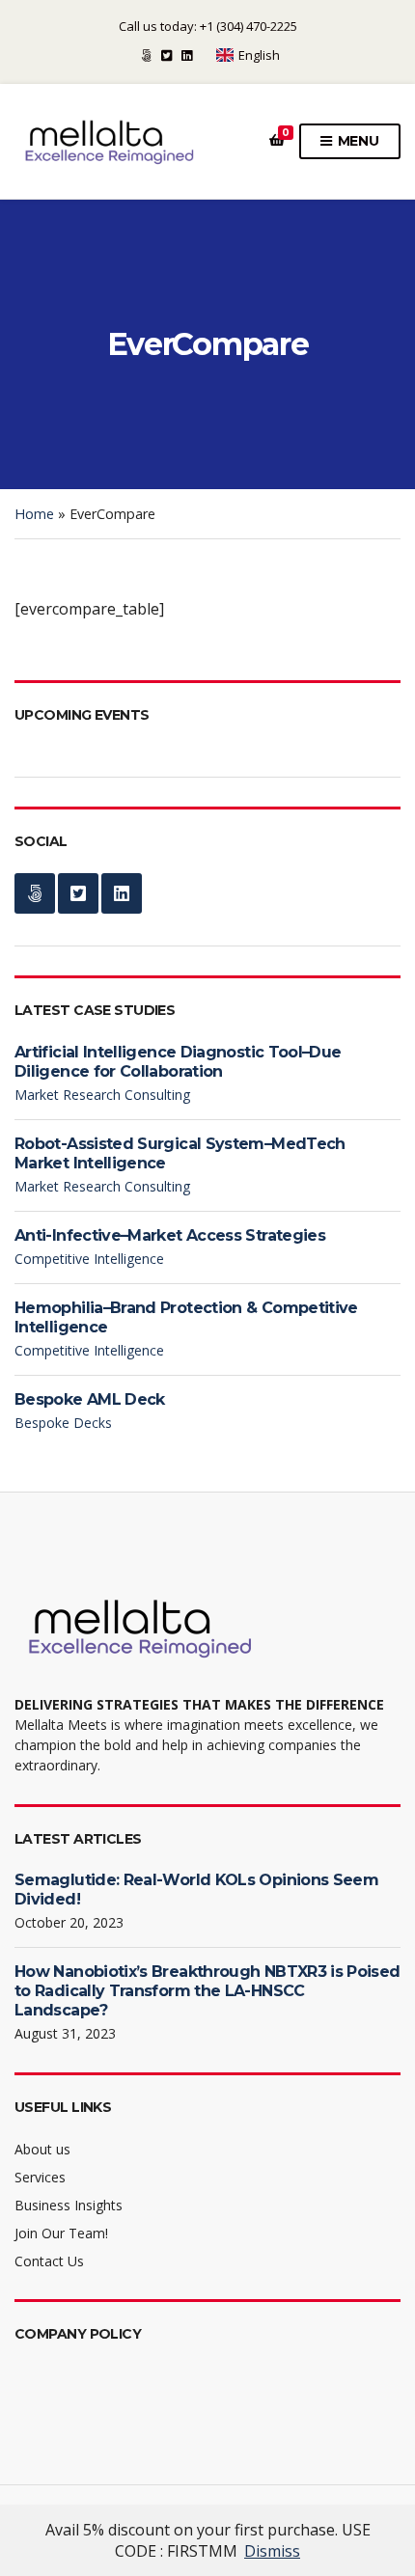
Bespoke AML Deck (90, 1399)
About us (42, 2149)
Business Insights (69, 2205)
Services (40, 2177)
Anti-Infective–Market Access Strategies (172, 1235)
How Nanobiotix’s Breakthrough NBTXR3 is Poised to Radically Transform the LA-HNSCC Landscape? (207, 1991)
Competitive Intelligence (89, 1259)
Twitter (166, 55)
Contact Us (49, 2261)
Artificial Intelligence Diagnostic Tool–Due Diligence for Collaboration (178, 1062)
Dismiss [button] (272, 2551)
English (259, 55)
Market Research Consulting (102, 1095)
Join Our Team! (61, 2233)
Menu (357, 141)
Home (34, 514)
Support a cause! (146, 55)
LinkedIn (187, 55)
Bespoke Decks (63, 1423)
